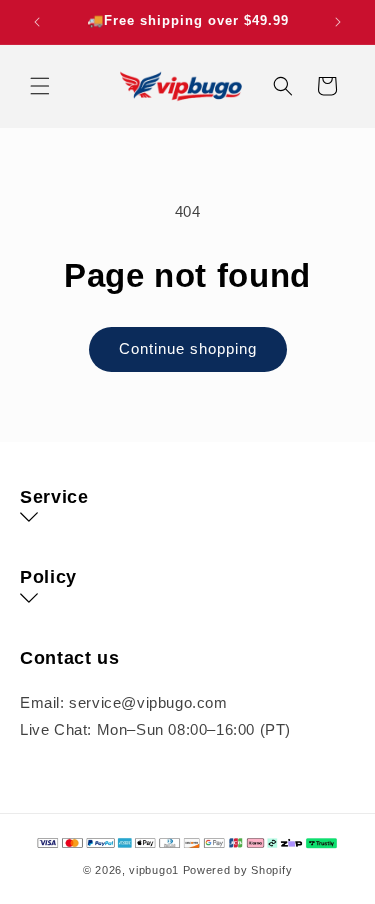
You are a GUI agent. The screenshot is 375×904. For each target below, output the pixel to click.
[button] (40, 86)
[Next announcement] (338, 22)
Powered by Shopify (238, 870)
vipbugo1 (154, 870)
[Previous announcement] (37, 22)
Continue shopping (188, 348)
